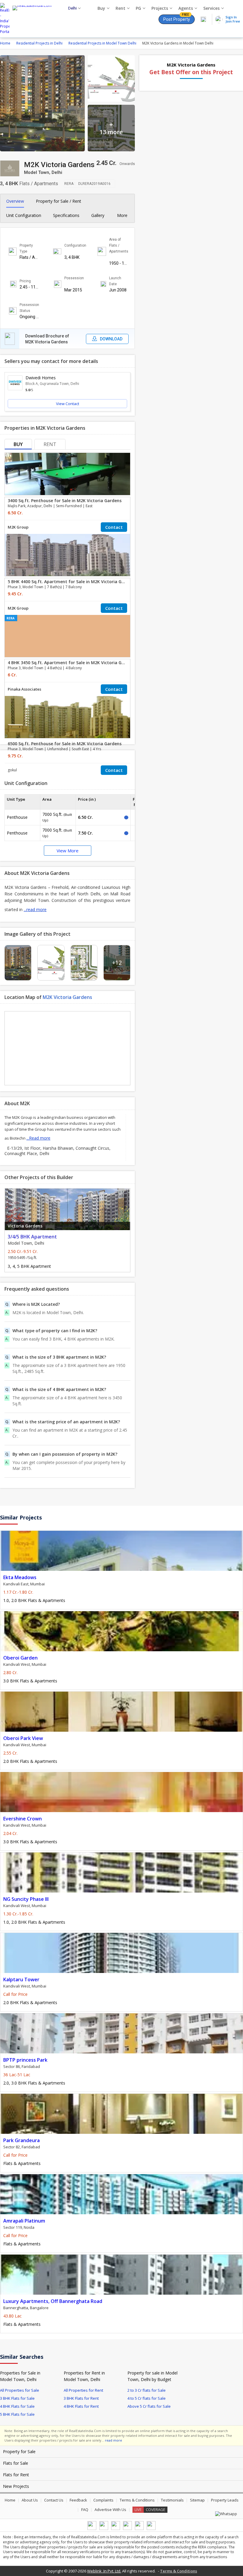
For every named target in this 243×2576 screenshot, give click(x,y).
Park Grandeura (21, 2140)
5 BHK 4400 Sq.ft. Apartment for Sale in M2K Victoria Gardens (72, 582)
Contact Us (54, 2500)
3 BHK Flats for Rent (81, 2398)
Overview (15, 201)
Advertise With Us (110, 2510)
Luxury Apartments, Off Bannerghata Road (53, 2301)
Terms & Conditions (137, 2500)
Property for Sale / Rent (59, 201)
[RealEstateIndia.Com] (34, 19)
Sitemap (197, 2500)
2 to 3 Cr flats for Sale (147, 2390)
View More (68, 851)
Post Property (177, 18)
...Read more (38, 1138)
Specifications (66, 215)
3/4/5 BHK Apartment (32, 1237)
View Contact (68, 404)
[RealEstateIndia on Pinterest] (116, 2529)
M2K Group (18, 527)
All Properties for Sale (20, 2390)
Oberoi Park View (23, 1738)
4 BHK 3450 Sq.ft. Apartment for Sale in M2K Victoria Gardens (72, 663)
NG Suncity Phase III (26, 1899)
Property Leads (225, 2500)
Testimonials (172, 2500)
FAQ (85, 2510)
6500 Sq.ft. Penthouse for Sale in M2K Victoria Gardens (65, 744)
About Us (30, 2500)
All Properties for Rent (83, 2390)
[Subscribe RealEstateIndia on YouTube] (139, 2529)
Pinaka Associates (24, 689)
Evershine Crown (23, 1819)
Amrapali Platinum (24, 2221)
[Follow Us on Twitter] (127, 2529)
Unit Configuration (24, 215)
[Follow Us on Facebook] (92, 2529)
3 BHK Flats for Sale (17, 2398)
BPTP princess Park (25, 2060)
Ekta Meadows (20, 1577)
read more (113, 2440)
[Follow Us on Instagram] (151, 2529)
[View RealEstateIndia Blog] (104, 2529)
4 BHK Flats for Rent (81, 2406)
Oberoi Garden (20, 1658)
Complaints (103, 2500)
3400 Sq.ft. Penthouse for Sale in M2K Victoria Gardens (65, 501)
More (123, 215)
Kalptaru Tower (21, 1979)
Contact (114, 527)
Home (10, 2500)
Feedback (78, 2500)
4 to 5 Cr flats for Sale (147, 2398)
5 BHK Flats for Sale (17, 2414)
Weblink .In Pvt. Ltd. (104, 2571)
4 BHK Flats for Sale (17, 2406)
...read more (35, 909)
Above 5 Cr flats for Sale (149, 2406)
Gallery (98, 215)
